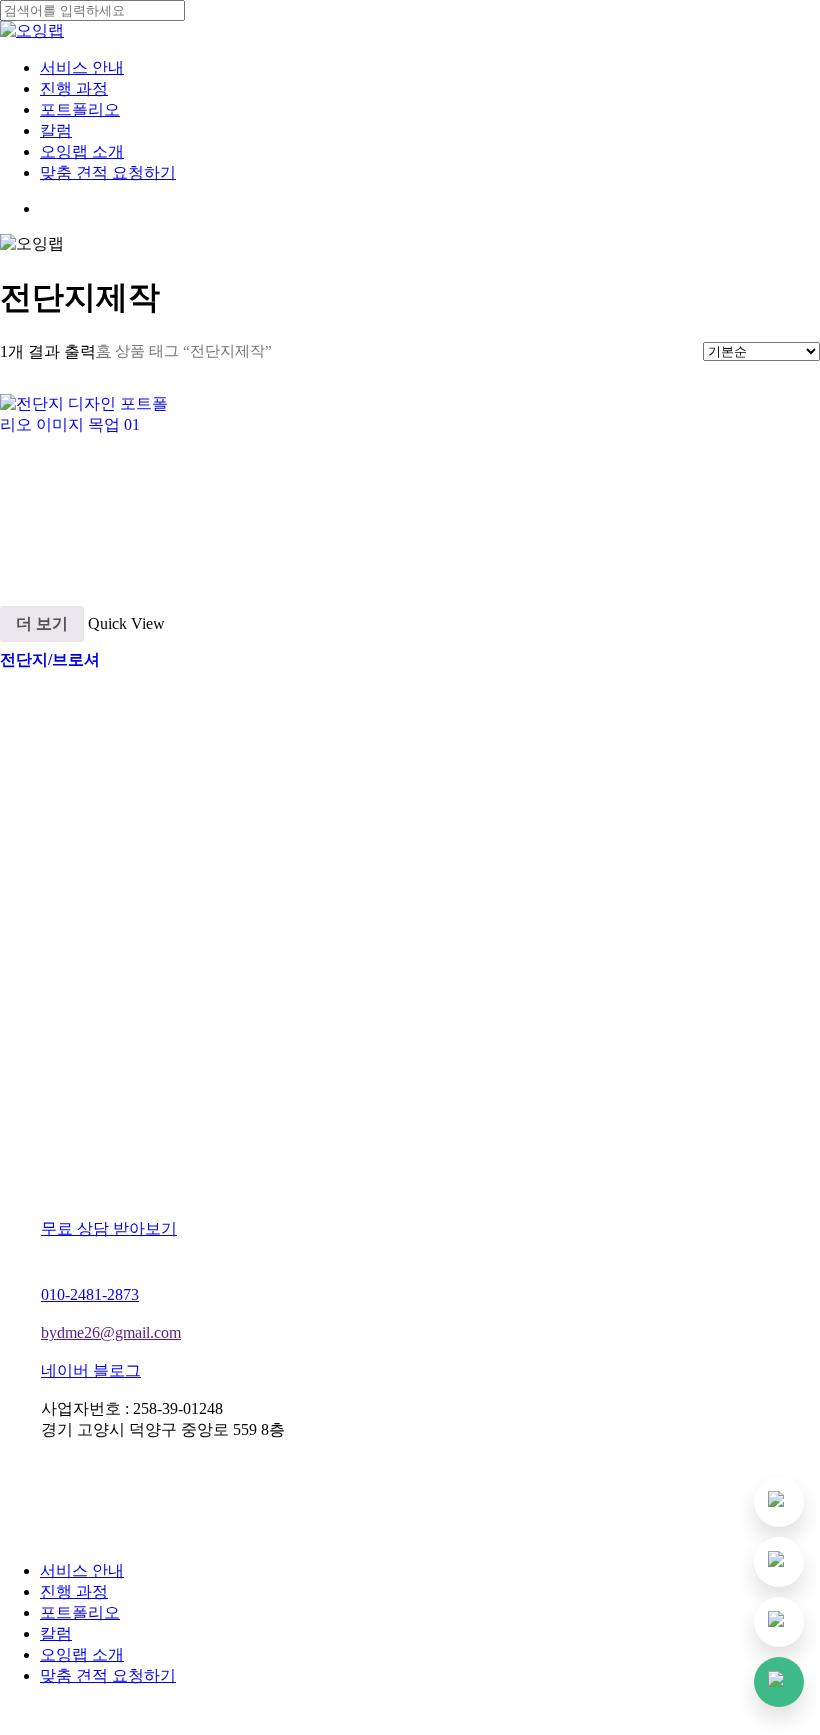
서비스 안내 (82, 1570)
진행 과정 (74, 1591)
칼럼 (56, 1633)
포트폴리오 (80, 1612)
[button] (119, 1228)
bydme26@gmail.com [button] (111, 1332)
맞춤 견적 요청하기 (108, 1675)
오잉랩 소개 (82, 1654)
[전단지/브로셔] (90, 484)
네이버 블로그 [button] (91, 1370)
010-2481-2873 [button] (90, 1294)
